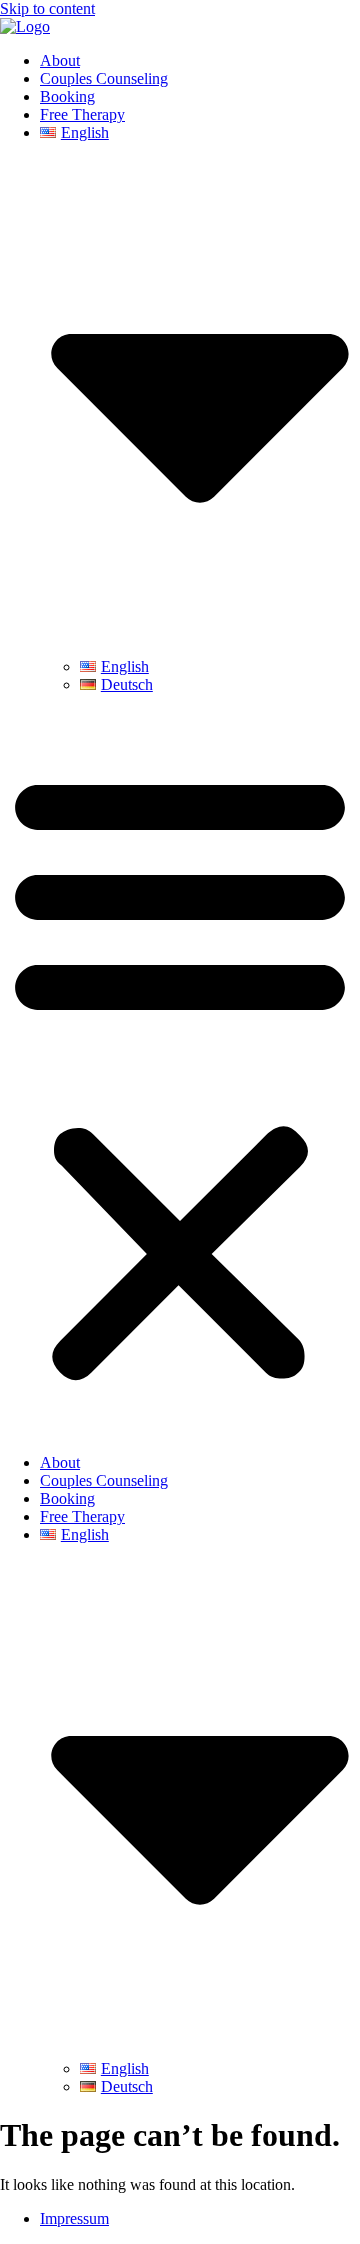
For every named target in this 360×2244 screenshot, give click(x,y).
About (60, 60)
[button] (180, 1074)
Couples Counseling (104, 78)
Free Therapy (82, 114)
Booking (67, 96)
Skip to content (47, 8)
